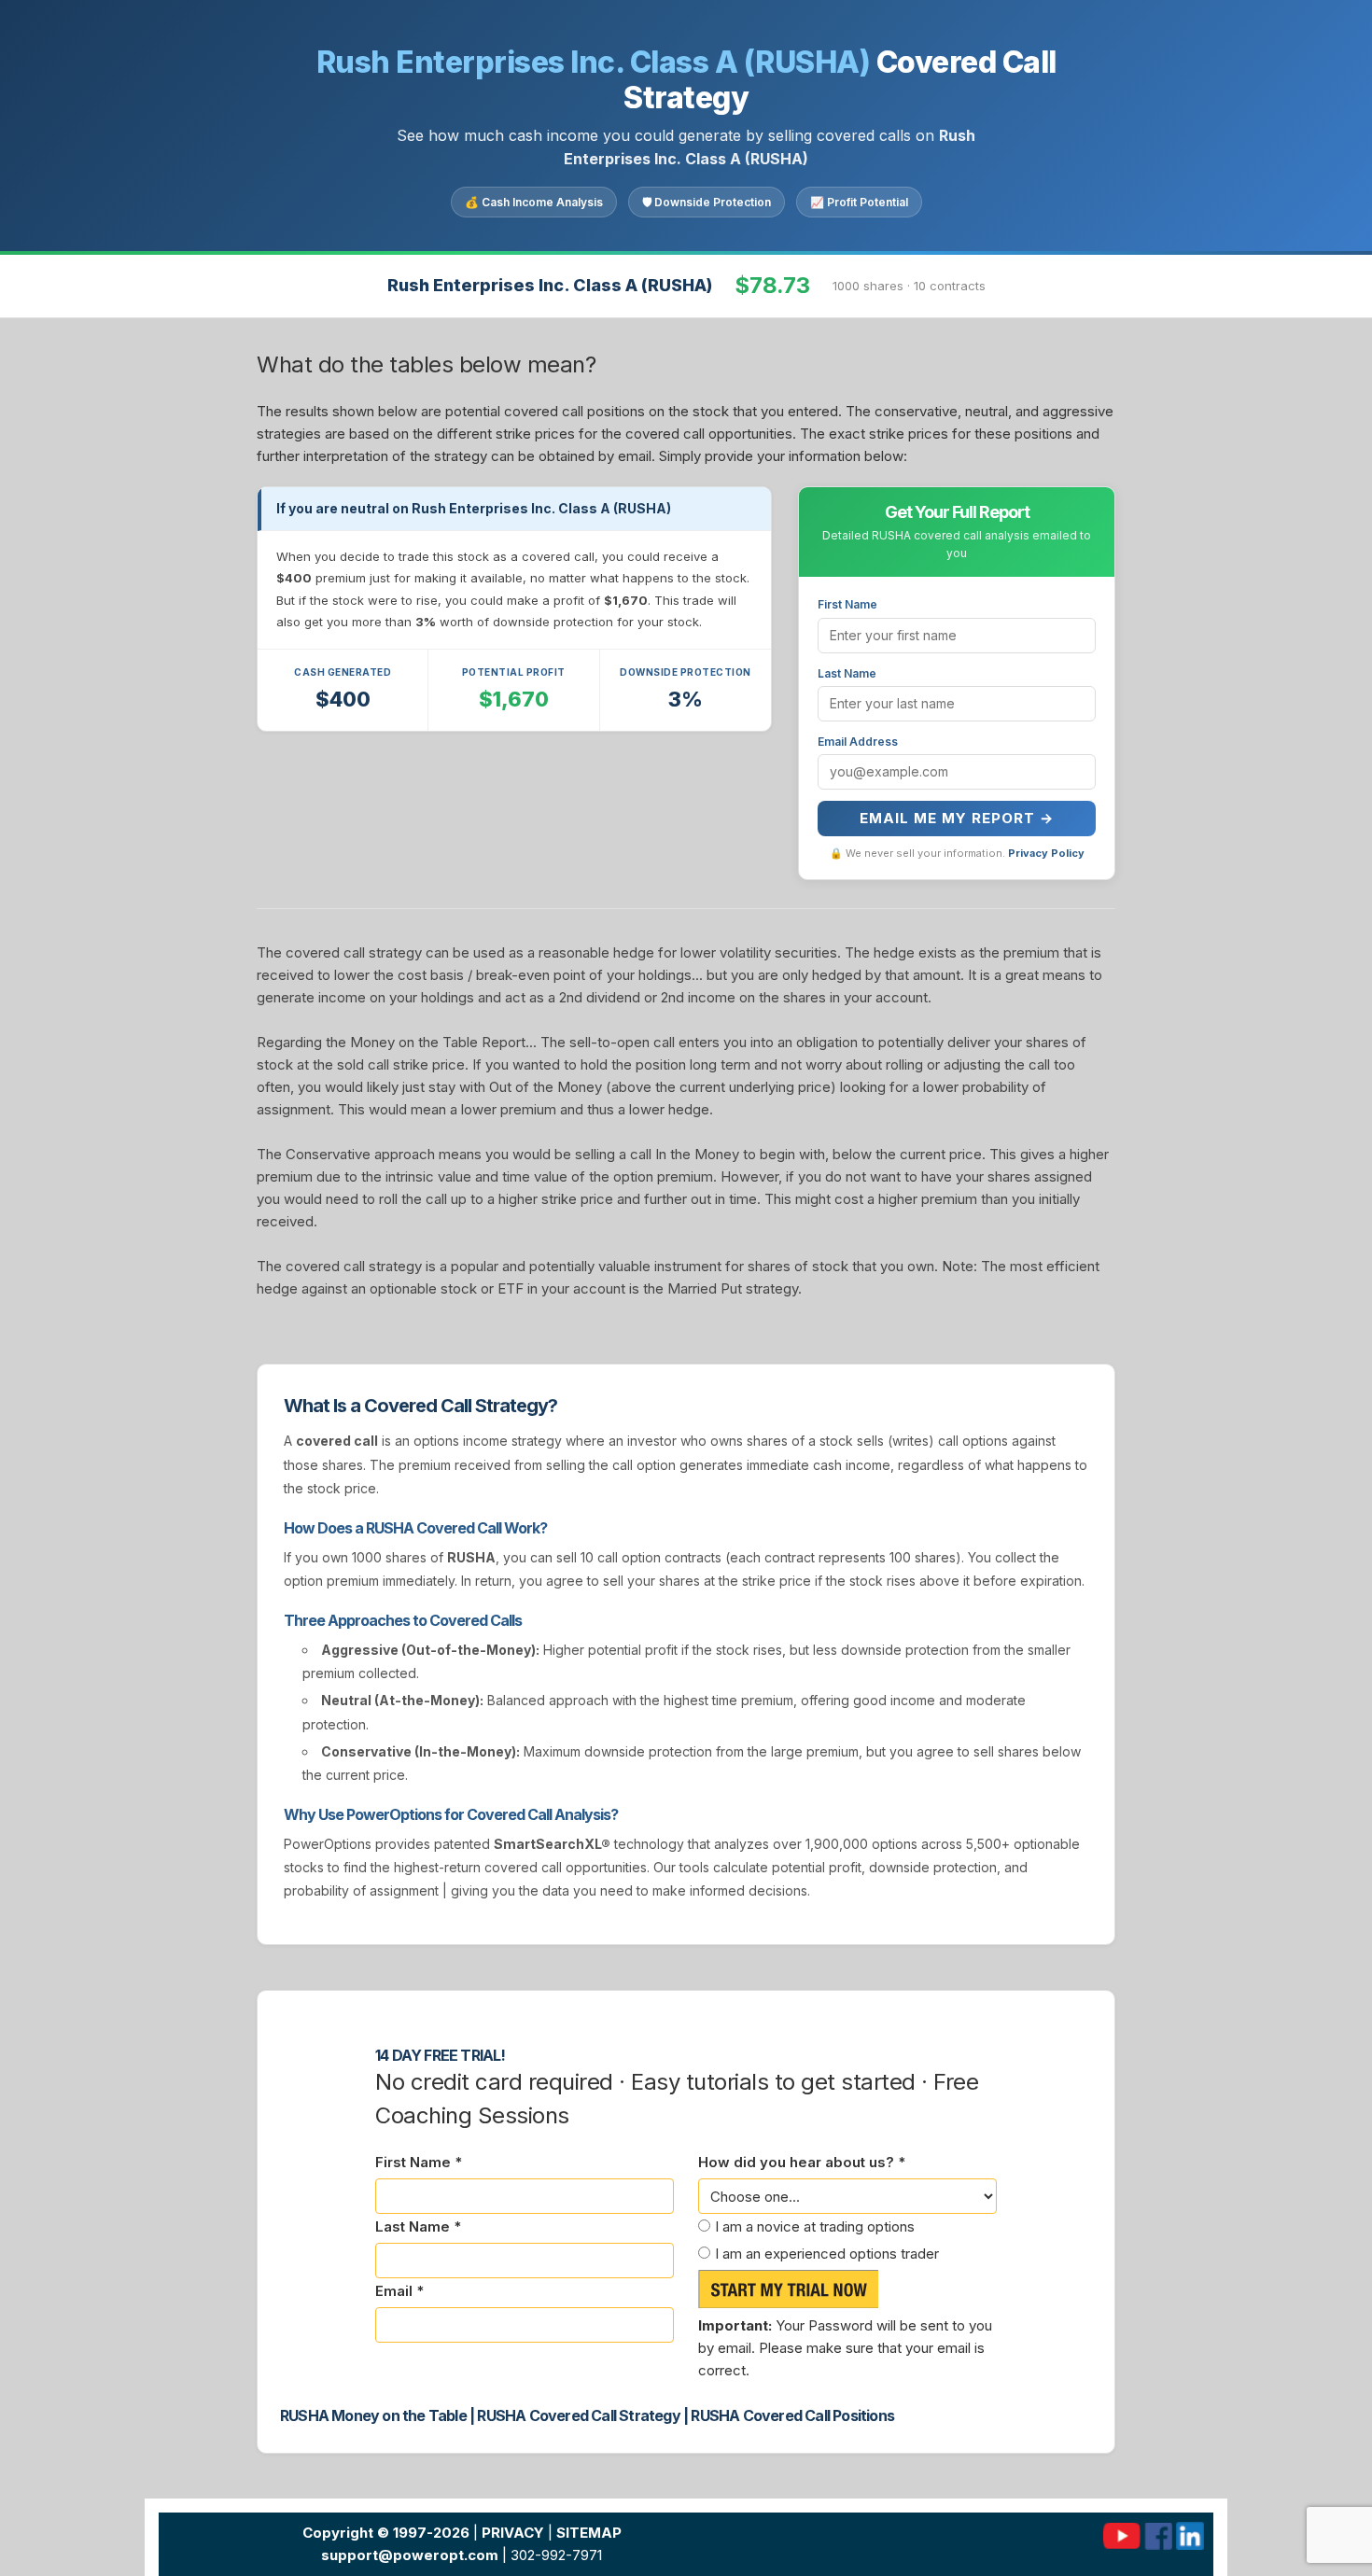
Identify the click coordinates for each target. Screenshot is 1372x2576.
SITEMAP (589, 2533)
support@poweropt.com (410, 2555)
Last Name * (418, 2226)
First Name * (419, 2162)
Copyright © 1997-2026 (386, 2533)
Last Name (847, 673)
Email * (399, 2291)
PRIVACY (513, 2533)
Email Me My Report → (957, 818)
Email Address (858, 742)
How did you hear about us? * (802, 2162)
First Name (847, 604)
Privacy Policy (1046, 853)
